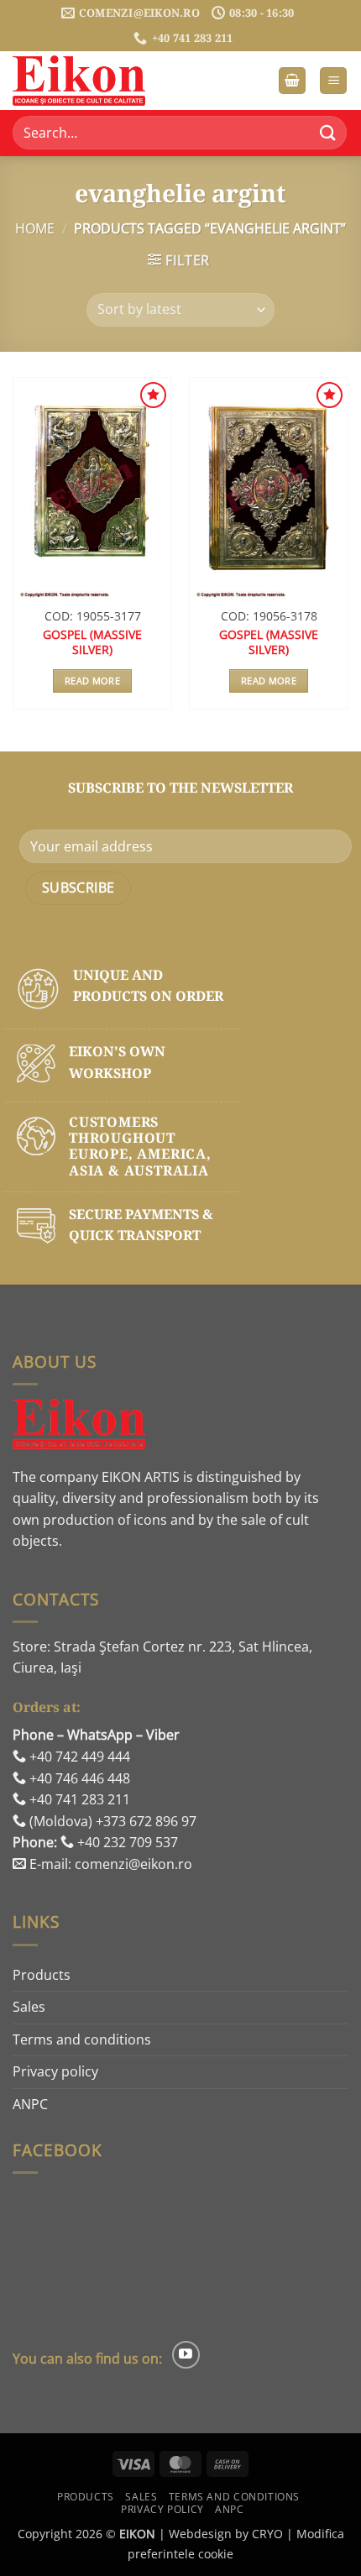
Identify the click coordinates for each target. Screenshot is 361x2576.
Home (35, 228)
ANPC (30, 2104)
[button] (292, 81)
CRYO (267, 2534)
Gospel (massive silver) (92, 642)
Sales (29, 2007)
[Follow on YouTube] (186, 2355)
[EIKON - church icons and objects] (97, 81)
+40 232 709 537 (126, 1842)
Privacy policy (55, 2071)
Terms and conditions (82, 2039)
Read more (92, 681)
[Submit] (328, 133)
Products (42, 1975)
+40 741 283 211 (78, 1799)
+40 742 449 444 (78, 1757)
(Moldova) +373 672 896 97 (111, 1821)
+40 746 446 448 (78, 1778)
